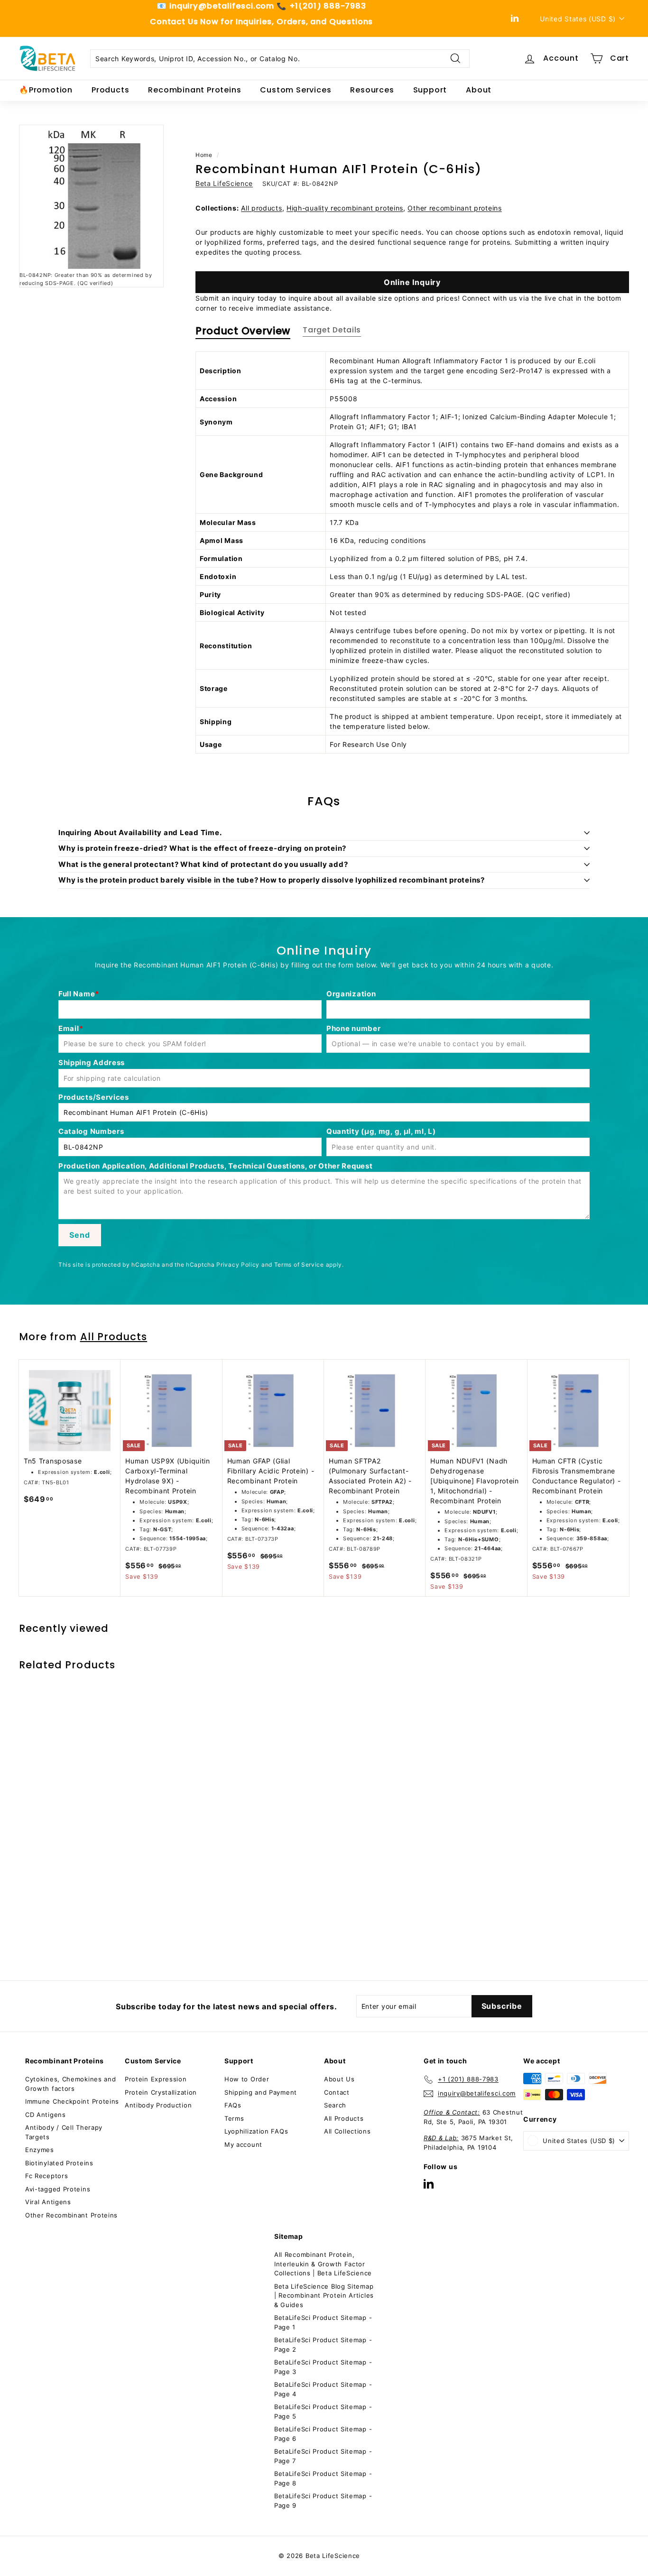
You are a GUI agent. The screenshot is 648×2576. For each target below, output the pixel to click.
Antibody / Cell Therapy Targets (64, 2132)
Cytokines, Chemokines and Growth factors (71, 2084)
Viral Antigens (48, 2202)
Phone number (353, 1028)
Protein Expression (156, 2079)
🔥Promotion (46, 90)
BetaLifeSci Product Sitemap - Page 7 (323, 2456)
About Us (339, 2079)
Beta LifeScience (224, 183)
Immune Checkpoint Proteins (72, 2101)
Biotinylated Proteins (59, 2163)
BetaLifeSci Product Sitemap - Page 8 (323, 2478)
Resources (372, 90)
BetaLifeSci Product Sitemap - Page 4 (323, 2389)
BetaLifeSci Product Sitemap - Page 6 (323, 2434)
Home (204, 155)
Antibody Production (158, 2105)
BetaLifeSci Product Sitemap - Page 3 (323, 2367)
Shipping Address (92, 1063)
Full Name (77, 994)
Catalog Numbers (91, 1131)
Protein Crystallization (161, 2092)
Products (110, 90)
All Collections (347, 2131)
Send (79, 1235)
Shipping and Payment (261, 2092)
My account (243, 2144)
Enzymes (40, 2150)
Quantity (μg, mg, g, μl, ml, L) (381, 1131)
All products (261, 208)
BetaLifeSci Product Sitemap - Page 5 (323, 2411)
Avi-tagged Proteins (58, 2189)
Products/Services (94, 1097)
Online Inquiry (412, 282)
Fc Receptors (46, 2176)
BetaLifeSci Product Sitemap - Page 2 (323, 2345)
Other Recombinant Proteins (71, 2215)
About (479, 90)
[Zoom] (91, 197)
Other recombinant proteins (454, 208)
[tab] (243, 333)
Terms (234, 2118)
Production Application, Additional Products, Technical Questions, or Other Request (215, 1166)
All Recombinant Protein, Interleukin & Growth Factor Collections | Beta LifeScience (323, 2264)
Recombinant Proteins (194, 90)
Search (335, 2105)
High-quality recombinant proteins (345, 208)
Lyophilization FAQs (256, 2131)
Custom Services (296, 90)
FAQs (233, 2105)
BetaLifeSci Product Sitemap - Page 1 (323, 2322)
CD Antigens (46, 2115)
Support (430, 90)
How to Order (247, 2079)
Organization (351, 994)
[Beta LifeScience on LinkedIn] (429, 2184)
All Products (114, 1337)
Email (69, 1028)
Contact (337, 2092)
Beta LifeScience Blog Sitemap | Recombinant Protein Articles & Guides (324, 2295)
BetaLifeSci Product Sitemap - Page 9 (323, 2501)
